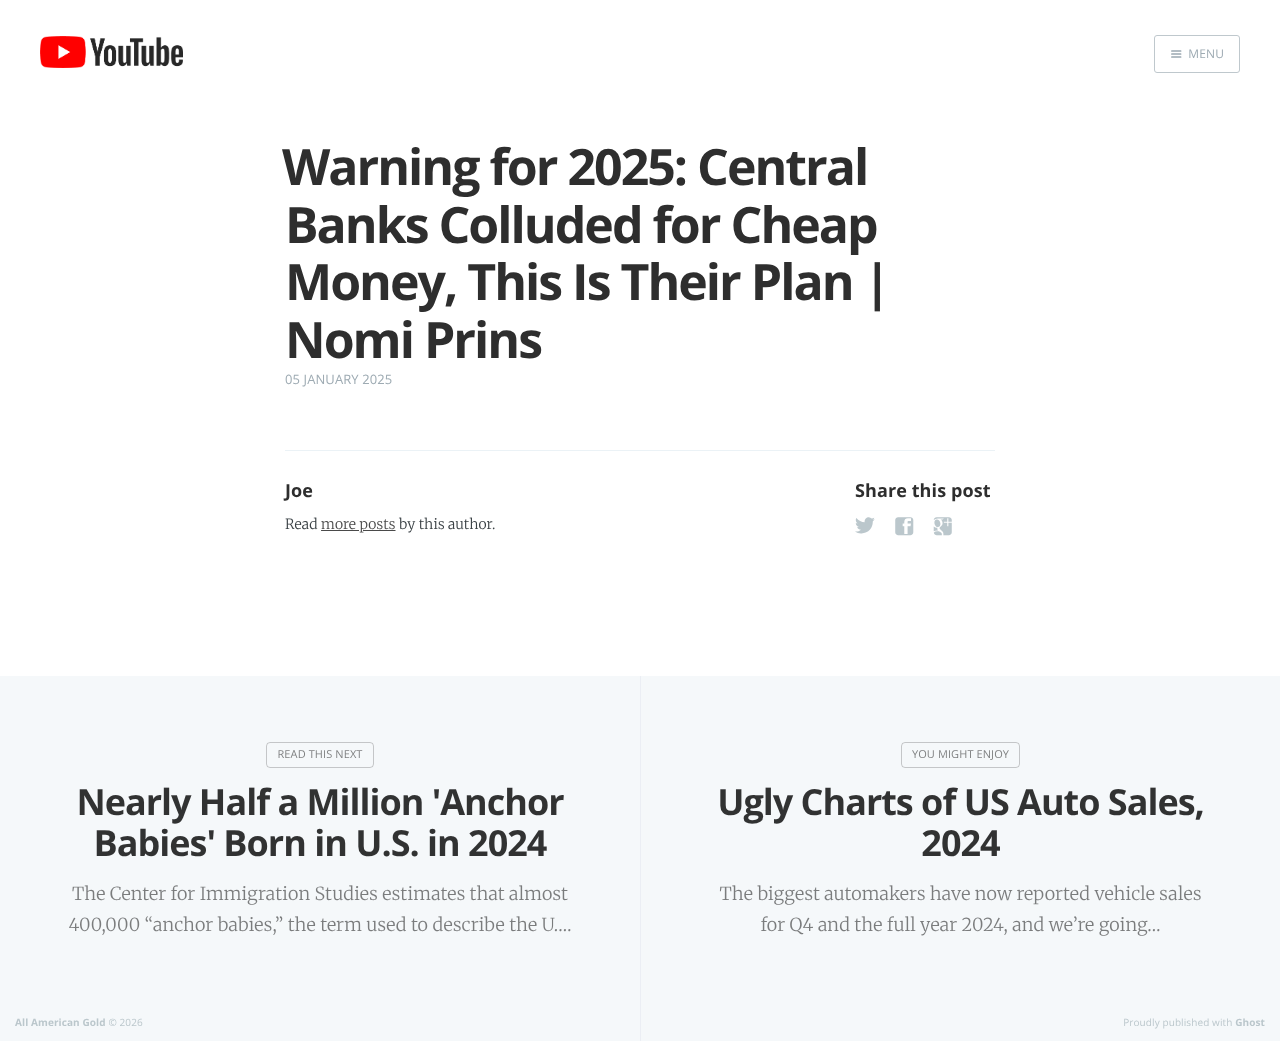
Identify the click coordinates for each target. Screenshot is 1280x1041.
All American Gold (60, 1022)
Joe (299, 491)
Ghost (1250, 1022)
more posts (358, 524)
